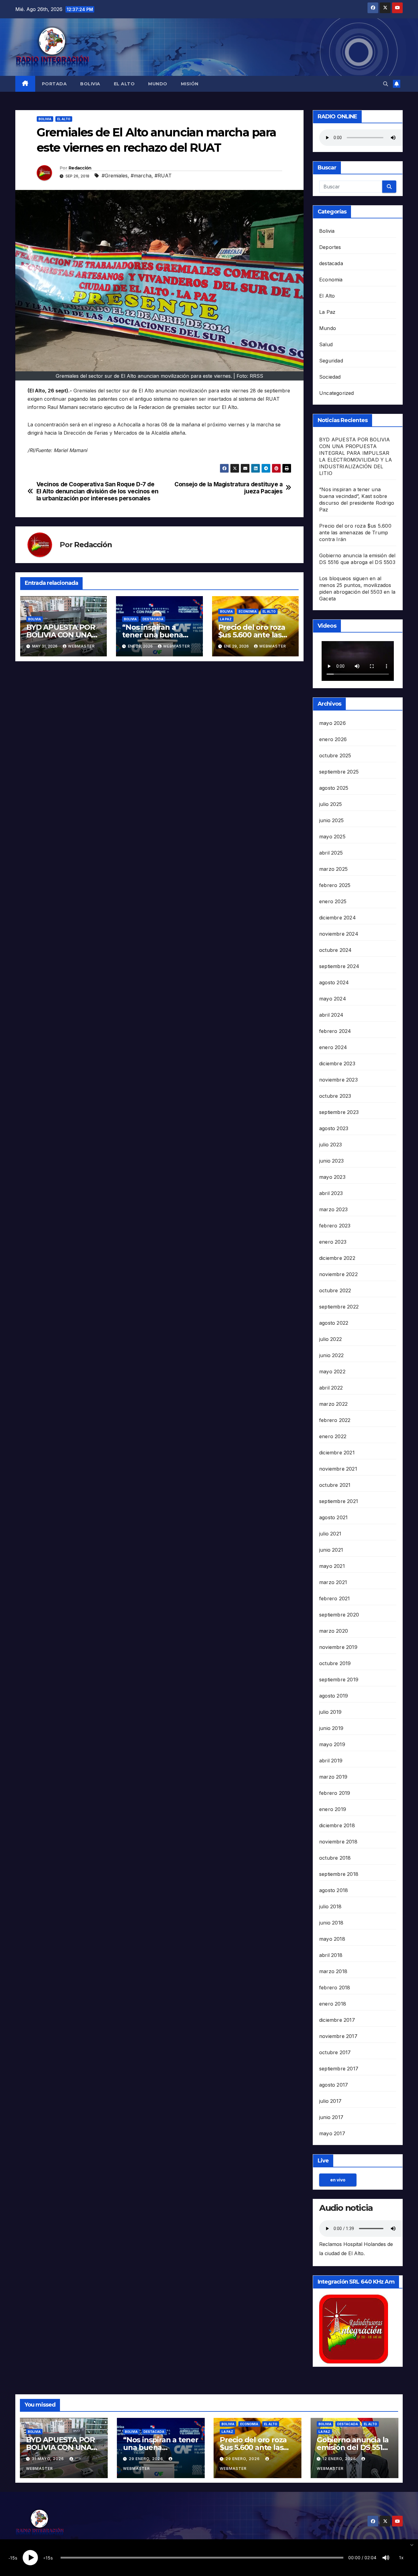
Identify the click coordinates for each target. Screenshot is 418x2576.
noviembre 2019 (338, 1647)
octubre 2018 (335, 1858)
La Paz (226, 619)
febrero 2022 (335, 1420)
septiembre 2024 (339, 966)
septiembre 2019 (339, 1680)
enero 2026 (333, 739)
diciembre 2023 (337, 1063)
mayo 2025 (332, 837)
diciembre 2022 (337, 1258)
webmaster (81, 646)
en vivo (338, 2180)
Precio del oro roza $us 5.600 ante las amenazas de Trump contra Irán (355, 533)
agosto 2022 (334, 1323)
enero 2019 (333, 1809)
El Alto (124, 84)
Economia (248, 611)
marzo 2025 (333, 869)
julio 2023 (330, 1145)
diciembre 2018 (337, 1825)
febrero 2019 (335, 1793)
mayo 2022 (332, 1372)
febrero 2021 (334, 1598)
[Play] (30, 2558)
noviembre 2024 (339, 934)
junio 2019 (331, 1728)
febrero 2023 (335, 1226)
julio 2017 (330, 2101)
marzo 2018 (333, 1971)
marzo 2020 (334, 1631)
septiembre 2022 (339, 1307)
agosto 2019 (334, 1696)
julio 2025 (330, 804)
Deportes (330, 247)
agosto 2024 (334, 982)
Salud (326, 344)
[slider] (202, 2558)
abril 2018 (331, 1955)
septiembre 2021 (339, 1501)
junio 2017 (331, 2117)
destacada (153, 619)
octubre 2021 (335, 1485)
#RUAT (163, 176)
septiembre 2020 (339, 1615)
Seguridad (331, 361)
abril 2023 (331, 1193)
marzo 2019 (333, 1777)
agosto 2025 (334, 788)
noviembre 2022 (338, 1274)
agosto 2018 (334, 1890)
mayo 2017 (332, 2133)
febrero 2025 (335, 885)
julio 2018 (330, 1906)
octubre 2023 (335, 1096)
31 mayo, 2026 (49, 2459)
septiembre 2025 (339, 772)
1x (401, 2557)
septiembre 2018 (339, 1874)
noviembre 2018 (338, 1842)
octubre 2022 (335, 1290)
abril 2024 (331, 1015)
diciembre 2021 (337, 1453)
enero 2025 (333, 901)
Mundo (158, 84)
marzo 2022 (333, 1404)
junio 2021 (331, 1550)
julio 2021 (330, 1534)
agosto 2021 (333, 1517)
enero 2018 (333, 2004)
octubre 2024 (335, 950)
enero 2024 (333, 1047)
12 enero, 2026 (340, 2459)
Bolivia (90, 84)
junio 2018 (331, 1923)
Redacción (80, 168)
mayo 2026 (332, 723)
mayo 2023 (332, 1177)
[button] (386, 84)
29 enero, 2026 (147, 2459)
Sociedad (330, 377)
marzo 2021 (333, 1582)
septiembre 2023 (339, 1112)
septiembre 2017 (339, 2069)
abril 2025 (331, 853)
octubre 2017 (335, 2052)
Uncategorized (337, 393)
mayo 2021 (332, 1566)
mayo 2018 (332, 1939)
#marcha (141, 176)
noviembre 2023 (338, 1080)
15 (13, 2558)
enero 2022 (333, 1436)
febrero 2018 (335, 1988)
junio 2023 (331, 1161)
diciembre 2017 (337, 2020)
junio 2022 (331, 1355)
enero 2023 (333, 1242)
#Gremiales (115, 176)
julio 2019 (330, 1712)
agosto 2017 (334, 2085)
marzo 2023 (333, 1209)
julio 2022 (330, 1339)
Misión (190, 84)
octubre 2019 (335, 1663)
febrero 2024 (335, 1031)
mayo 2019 (332, 1744)
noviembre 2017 (338, 2036)
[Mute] (386, 2558)
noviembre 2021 (338, 1469)
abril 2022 (331, 1388)
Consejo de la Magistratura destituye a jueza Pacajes (228, 488)
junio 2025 (331, 820)
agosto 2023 (334, 1128)
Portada (54, 84)
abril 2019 (331, 1761)
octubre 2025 (335, 755)
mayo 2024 (333, 999)
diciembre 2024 (338, 918)
